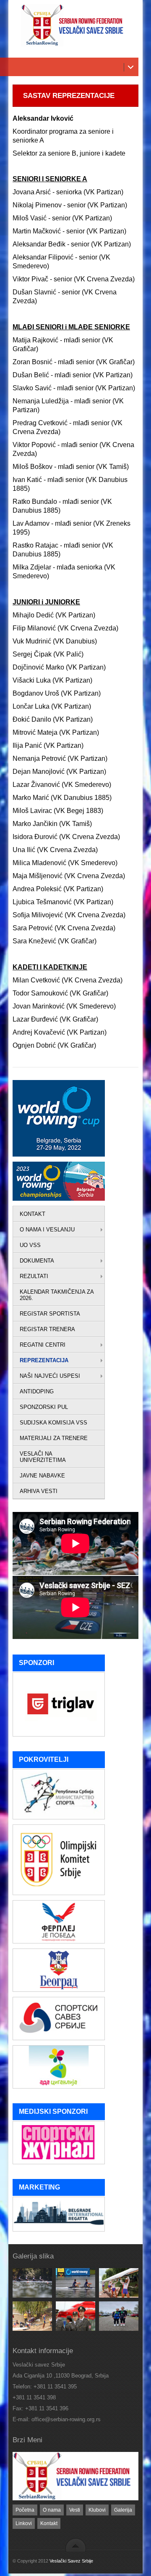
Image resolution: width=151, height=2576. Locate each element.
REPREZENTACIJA (44, 1360)
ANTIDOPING (37, 1391)
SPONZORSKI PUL (44, 1407)
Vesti (75, 2510)
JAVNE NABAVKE (42, 1476)
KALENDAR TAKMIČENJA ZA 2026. (57, 1295)
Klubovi (97, 2510)
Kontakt (49, 2523)
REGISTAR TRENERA (47, 1329)
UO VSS (30, 1245)
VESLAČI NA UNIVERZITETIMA (43, 1457)
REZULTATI (34, 1276)
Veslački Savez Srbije (71, 2561)
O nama (52, 2510)
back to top (76, 2545)
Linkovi (24, 2523)
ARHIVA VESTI (39, 1491)
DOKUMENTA (37, 1261)
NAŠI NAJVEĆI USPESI (50, 1376)
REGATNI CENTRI (43, 1345)
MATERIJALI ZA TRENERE (54, 1438)
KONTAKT (33, 1214)
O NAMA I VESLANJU (47, 1230)
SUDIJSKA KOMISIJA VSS (53, 1423)
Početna (25, 2510)
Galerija (123, 2510)
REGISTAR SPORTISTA (50, 1314)
